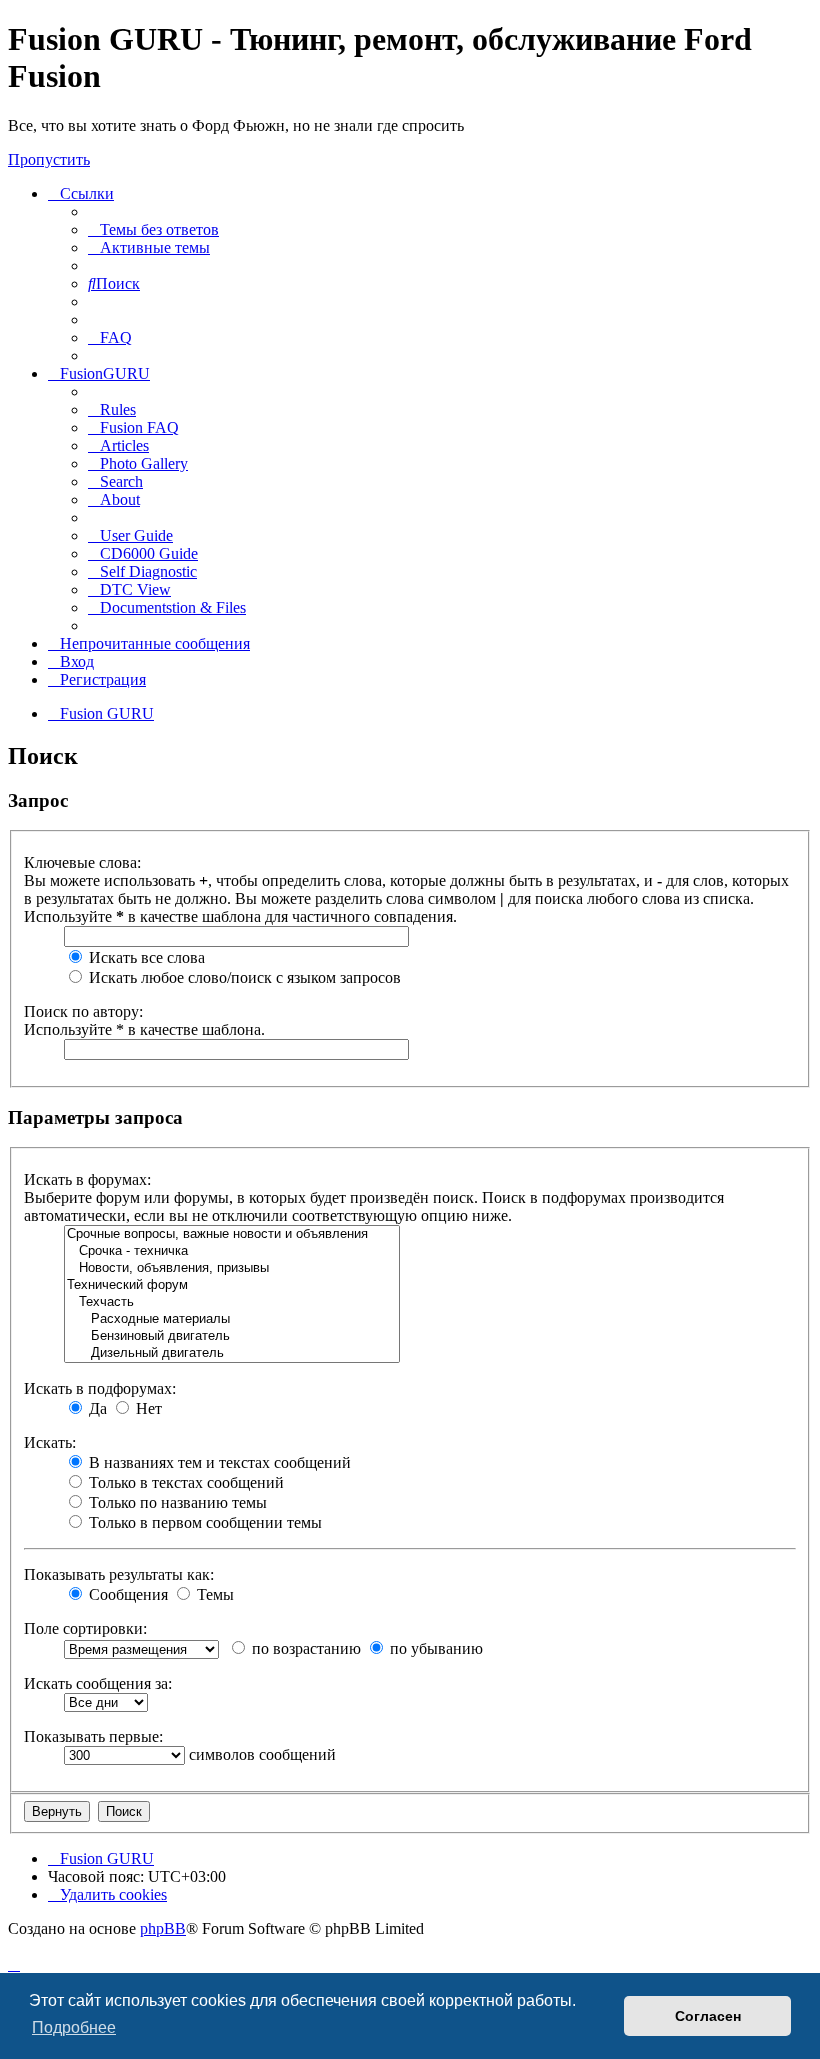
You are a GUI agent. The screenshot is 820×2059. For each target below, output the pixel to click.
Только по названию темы (176, 1502)
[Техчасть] (232, 1302)
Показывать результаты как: (119, 1574)
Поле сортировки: (85, 1628)
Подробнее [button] (74, 2027)
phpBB (163, 1928)
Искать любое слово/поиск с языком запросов (243, 977)
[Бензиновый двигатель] (232, 1336)
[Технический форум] (232, 1285)
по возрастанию (304, 1648)
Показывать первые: (93, 1736)
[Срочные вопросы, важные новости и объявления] (232, 1234)
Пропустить (49, 159)
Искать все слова (145, 957)
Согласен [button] (708, 2016)
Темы (213, 1594)
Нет (147, 1408)
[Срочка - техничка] (232, 1251)
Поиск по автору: (83, 1011)
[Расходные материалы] (232, 1319)
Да (96, 1408)
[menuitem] (153, 229)
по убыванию (434, 1648)
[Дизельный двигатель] (232, 1353)
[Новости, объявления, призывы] (232, 1268)
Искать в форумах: (87, 1179)
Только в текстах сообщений (184, 1482)
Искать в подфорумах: (100, 1388)
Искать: (50, 1442)
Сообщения (126, 1594)
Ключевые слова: (82, 862)
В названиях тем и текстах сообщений (218, 1462)
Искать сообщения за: (98, 1683)
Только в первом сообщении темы (203, 1522)
